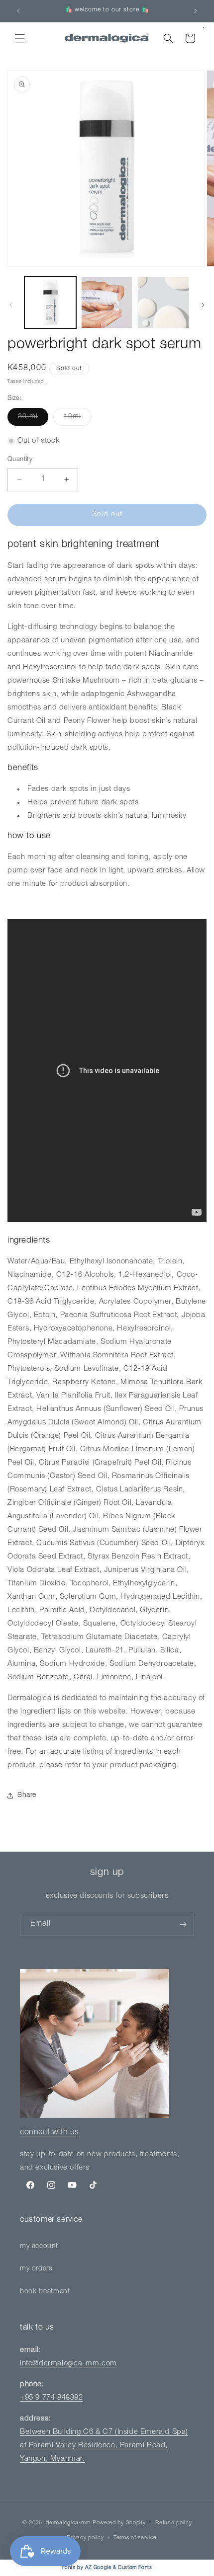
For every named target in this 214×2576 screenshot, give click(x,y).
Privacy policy (85, 2538)
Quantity (20, 460)
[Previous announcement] (18, 11)
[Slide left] (11, 305)
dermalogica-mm (68, 2523)
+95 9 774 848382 (52, 2398)
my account (39, 2247)
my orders (36, 2269)
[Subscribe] (183, 1924)
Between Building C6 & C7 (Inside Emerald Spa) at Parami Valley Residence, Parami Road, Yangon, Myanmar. (104, 2446)
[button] (20, 38)
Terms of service (135, 2538)
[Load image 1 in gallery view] (50, 303)
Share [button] (27, 1795)
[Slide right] (203, 305)
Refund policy (173, 2523)
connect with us (50, 2133)
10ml (78, 419)
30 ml (33, 419)
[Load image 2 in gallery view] (107, 303)
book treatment (45, 2292)
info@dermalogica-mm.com (68, 2364)
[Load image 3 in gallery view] (163, 303)
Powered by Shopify (119, 2523)
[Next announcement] (196, 11)
